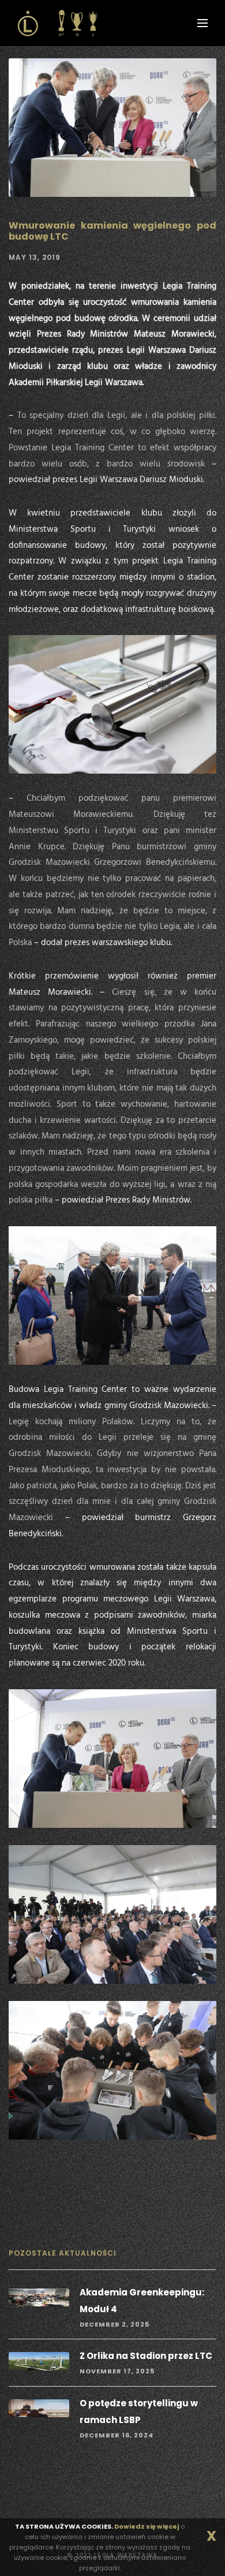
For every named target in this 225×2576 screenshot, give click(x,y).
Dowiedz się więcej (147, 2526)
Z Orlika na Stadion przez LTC (146, 2356)
